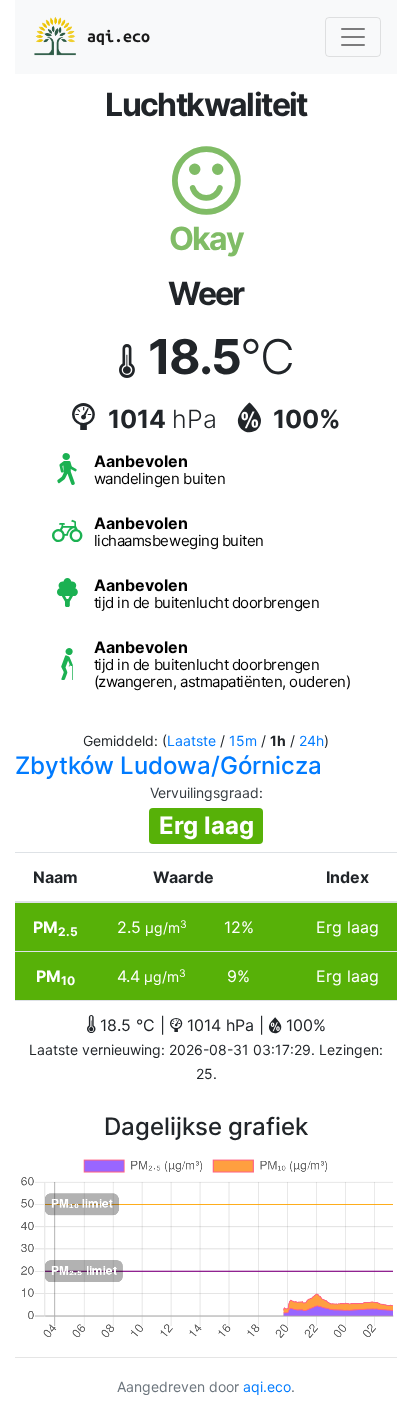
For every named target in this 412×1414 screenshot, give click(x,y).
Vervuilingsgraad (204, 792)
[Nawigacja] (353, 37)
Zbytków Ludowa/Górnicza (168, 765)
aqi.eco (118, 36)
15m (243, 740)
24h (311, 740)
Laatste (191, 740)
